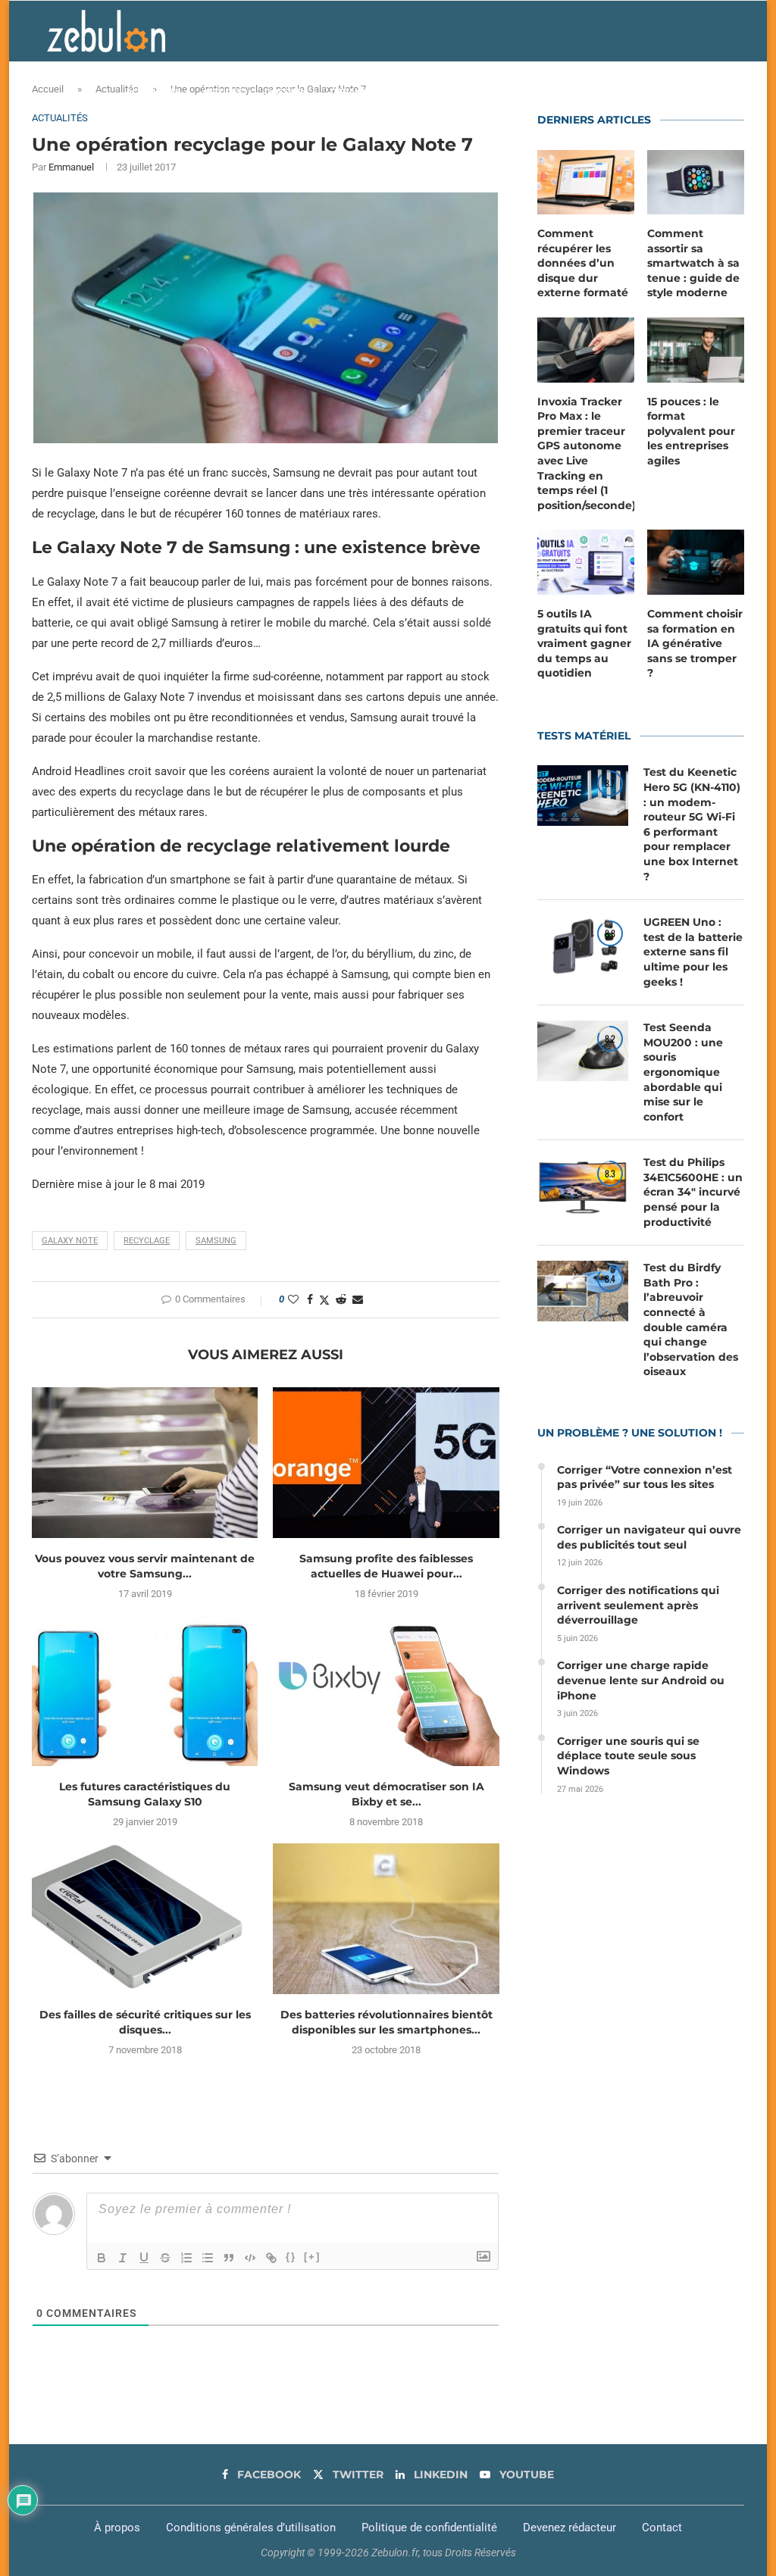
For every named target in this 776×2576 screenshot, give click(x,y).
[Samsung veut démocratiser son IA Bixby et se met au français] (386, 1691)
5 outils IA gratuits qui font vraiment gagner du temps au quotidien (584, 643)
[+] (312, 2257)
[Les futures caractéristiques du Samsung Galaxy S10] (145, 1691)
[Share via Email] (358, 1299)
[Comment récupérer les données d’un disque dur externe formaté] (586, 183)
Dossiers (286, 92)
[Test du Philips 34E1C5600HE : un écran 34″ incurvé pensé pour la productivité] (583, 1186)
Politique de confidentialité (429, 2528)
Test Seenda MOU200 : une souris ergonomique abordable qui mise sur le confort (683, 1072)
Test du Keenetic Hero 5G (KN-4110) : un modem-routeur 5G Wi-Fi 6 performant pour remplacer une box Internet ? (692, 824)
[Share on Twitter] (324, 1300)
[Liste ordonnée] (186, 2258)
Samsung (216, 1241)
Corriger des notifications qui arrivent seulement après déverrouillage (638, 1605)
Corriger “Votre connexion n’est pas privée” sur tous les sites (645, 1477)
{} (291, 2257)
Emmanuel (71, 167)
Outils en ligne (578, 92)
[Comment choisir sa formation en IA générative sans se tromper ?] (696, 562)
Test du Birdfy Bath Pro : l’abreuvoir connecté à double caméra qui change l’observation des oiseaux (691, 1319)
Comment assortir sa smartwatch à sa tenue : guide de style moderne (693, 263)
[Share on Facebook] (310, 1299)
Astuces (222, 92)
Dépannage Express (379, 92)
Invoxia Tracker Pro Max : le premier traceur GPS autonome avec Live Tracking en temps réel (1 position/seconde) (586, 453)
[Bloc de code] (250, 2258)
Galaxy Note (70, 1241)
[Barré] (165, 2258)
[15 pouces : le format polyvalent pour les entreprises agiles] (696, 350)
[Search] (721, 92)
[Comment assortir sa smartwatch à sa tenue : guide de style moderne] (696, 183)
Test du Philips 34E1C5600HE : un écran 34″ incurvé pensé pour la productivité (693, 1192)
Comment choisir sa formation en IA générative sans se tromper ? (695, 643)
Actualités (153, 92)
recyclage (147, 1241)
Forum (655, 92)
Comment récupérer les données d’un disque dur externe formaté (583, 263)
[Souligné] (144, 2258)
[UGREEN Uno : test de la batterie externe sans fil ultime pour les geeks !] (583, 946)
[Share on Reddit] (341, 1299)
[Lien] (271, 2258)
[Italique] (123, 2258)
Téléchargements (484, 92)
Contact (662, 2528)
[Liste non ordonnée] (208, 2258)
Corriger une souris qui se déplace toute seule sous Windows (628, 1756)
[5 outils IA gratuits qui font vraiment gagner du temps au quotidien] (586, 562)
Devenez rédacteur (569, 2528)
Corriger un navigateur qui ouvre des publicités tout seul (649, 1537)
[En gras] (102, 2258)
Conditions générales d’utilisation (251, 2528)
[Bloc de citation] (229, 2258)
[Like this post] (293, 1299)
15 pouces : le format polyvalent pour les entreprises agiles (691, 431)
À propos (117, 2528)
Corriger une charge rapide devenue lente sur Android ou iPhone (641, 1680)
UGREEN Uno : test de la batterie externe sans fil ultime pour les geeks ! (693, 952)
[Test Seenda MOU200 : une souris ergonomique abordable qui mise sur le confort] (583, 1051)
